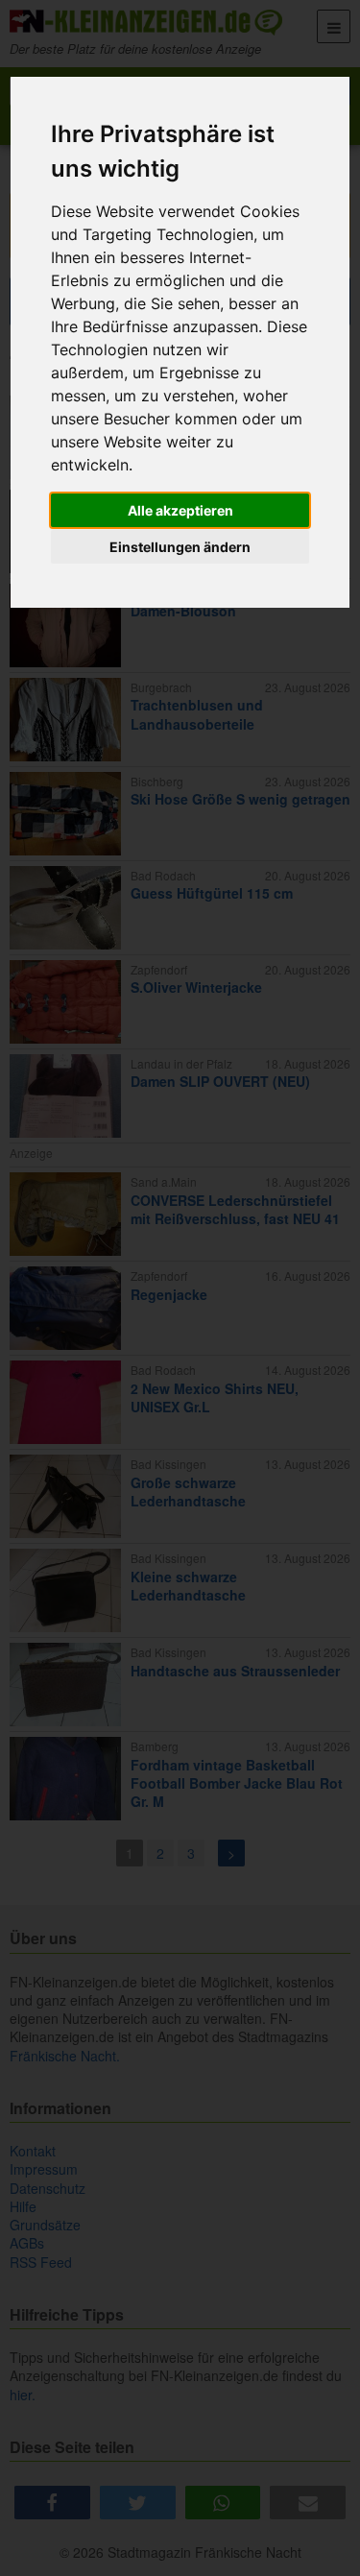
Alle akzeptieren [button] (180, 510)
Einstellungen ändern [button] (180, 547)
